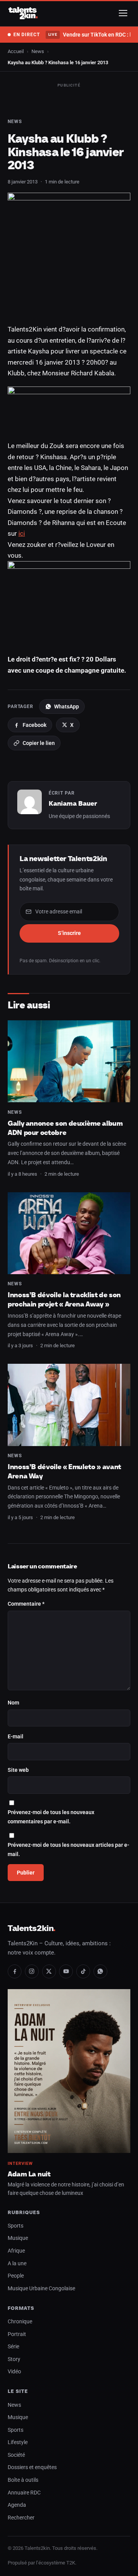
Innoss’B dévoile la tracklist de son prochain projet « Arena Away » (64, 1299)
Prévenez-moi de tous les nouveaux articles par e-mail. (68, 1850)
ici (22, 533)
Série (13, 2347)
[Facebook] (15, 1971)
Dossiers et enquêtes (32, 2467)
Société (16, 2455)
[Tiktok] (83, 1971)
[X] (49, 1971)
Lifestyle (18, 2442)
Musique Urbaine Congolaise (41, 2289)
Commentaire (26, 1604)
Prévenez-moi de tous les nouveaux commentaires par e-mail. (51, 1817)
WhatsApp (67, 706)
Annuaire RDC (24, 2493)
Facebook (34, 725)
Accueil (16, 51)
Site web (18, 1770)
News (38, 51)
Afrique (16, 2251)
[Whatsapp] (100, 1971)
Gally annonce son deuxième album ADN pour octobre (65, 1128)
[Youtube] (66, 1971)
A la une (17, 2264)
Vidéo (14, 2372)
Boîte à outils (23, 2480)
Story (14, 2359)
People (16, 2276)
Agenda (17, 2505)
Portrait (17, 2334)
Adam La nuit (29, 2174)
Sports (16, 2226)
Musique (18, 2238)
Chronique (20, 2322)
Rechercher (21, 2518)
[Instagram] (32, 1971)
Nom (13, 1703)
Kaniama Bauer (73, 803)
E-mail (16, 1737)
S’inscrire (69, 933)
